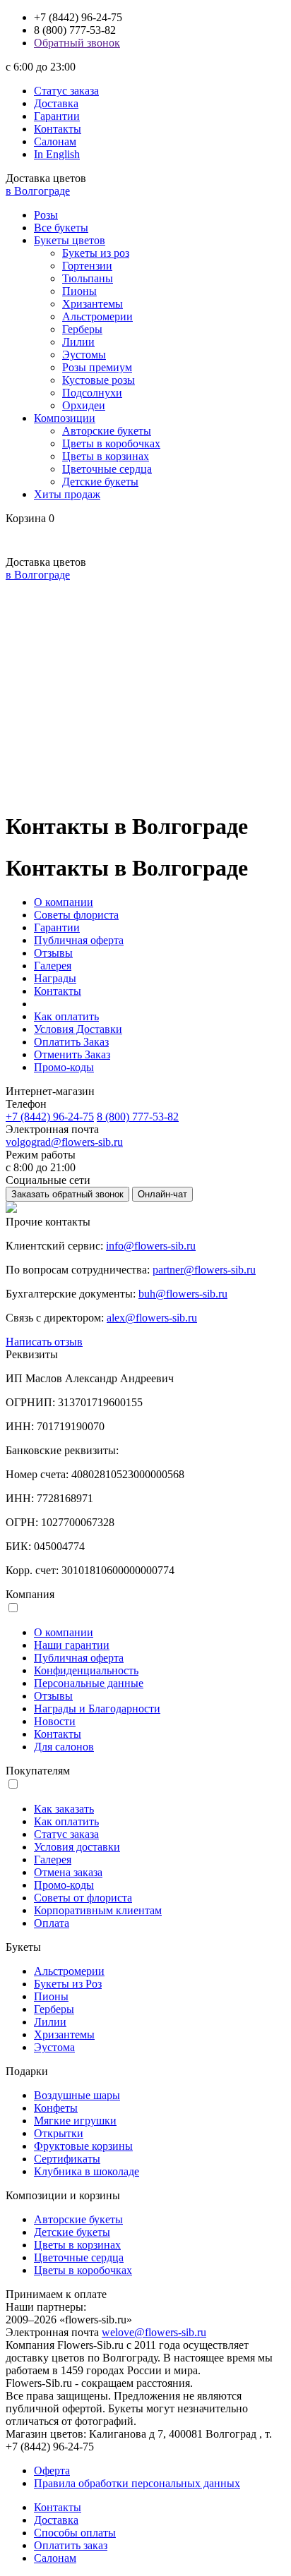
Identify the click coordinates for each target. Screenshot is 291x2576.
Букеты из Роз (68, 1984)
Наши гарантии (72, 1645)
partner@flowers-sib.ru (204, 1270)
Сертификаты (67, 2159)
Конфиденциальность (86, 1670)
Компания (30, 1594)
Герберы (82, 329)
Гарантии (57, 116)
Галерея (53, 966)
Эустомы (84, 355)
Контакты (58, 129)
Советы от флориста (83, 1898)
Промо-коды (64, 1067)
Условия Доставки (78, 1029)
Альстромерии (97, 316)
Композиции (65, 418)
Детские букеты (100, 482)
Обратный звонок (77, 43)
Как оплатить (66, 1016)
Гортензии (87, 266)
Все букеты (61, 228)
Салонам (55, 141)
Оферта (52, 2471)
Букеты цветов (70, 240)
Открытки (59, 2133)
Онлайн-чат (162, 1194)
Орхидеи (84, 405)
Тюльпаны (88, 278)
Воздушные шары (77, 2095)
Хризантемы (93, 304)
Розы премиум (97, 367)
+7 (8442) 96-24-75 (50, 1117)
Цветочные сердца (107, 469)
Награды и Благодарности (97, 1709)
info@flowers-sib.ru (151, 1246)
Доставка (56, 103)
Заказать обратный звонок (67, 1194)
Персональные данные (89, 1683)
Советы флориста (76, 915)
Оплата (52, 1923)
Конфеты (56, 2108)
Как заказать (64, 1809)
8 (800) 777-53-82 (138, 1117)
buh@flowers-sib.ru (183, 1294)
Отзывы (53, 953)
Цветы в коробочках (111, 443)
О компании (64, 902)
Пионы (79, 291)
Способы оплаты (75, 2533)
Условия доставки (77, 1847)
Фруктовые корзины (83, 2146)
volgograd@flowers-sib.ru (64, 1142)
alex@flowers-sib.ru (152, 1318)
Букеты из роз (96, 253)
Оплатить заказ (71, 2545)
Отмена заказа (68, 1872)
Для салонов (64, 1747)
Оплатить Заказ (71, 1042)
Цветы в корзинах (106, 456)
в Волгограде (38, 191)
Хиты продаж (67, 494)
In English (57, 154)
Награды (55, 978)
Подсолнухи (92, 393)
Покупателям (38, 1771)
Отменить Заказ (72, 1054)
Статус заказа (66, 91)
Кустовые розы (99, 380)
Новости (55, 1721)
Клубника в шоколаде (87, 2171)
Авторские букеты (107, 431)
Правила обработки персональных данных (137, 2483)
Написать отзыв (44, 1342)
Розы (46, 215)
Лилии (78, 342)
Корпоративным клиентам (98, 1910)
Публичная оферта (79, 940)
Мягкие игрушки (75, 2121)
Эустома (54, 2047)
